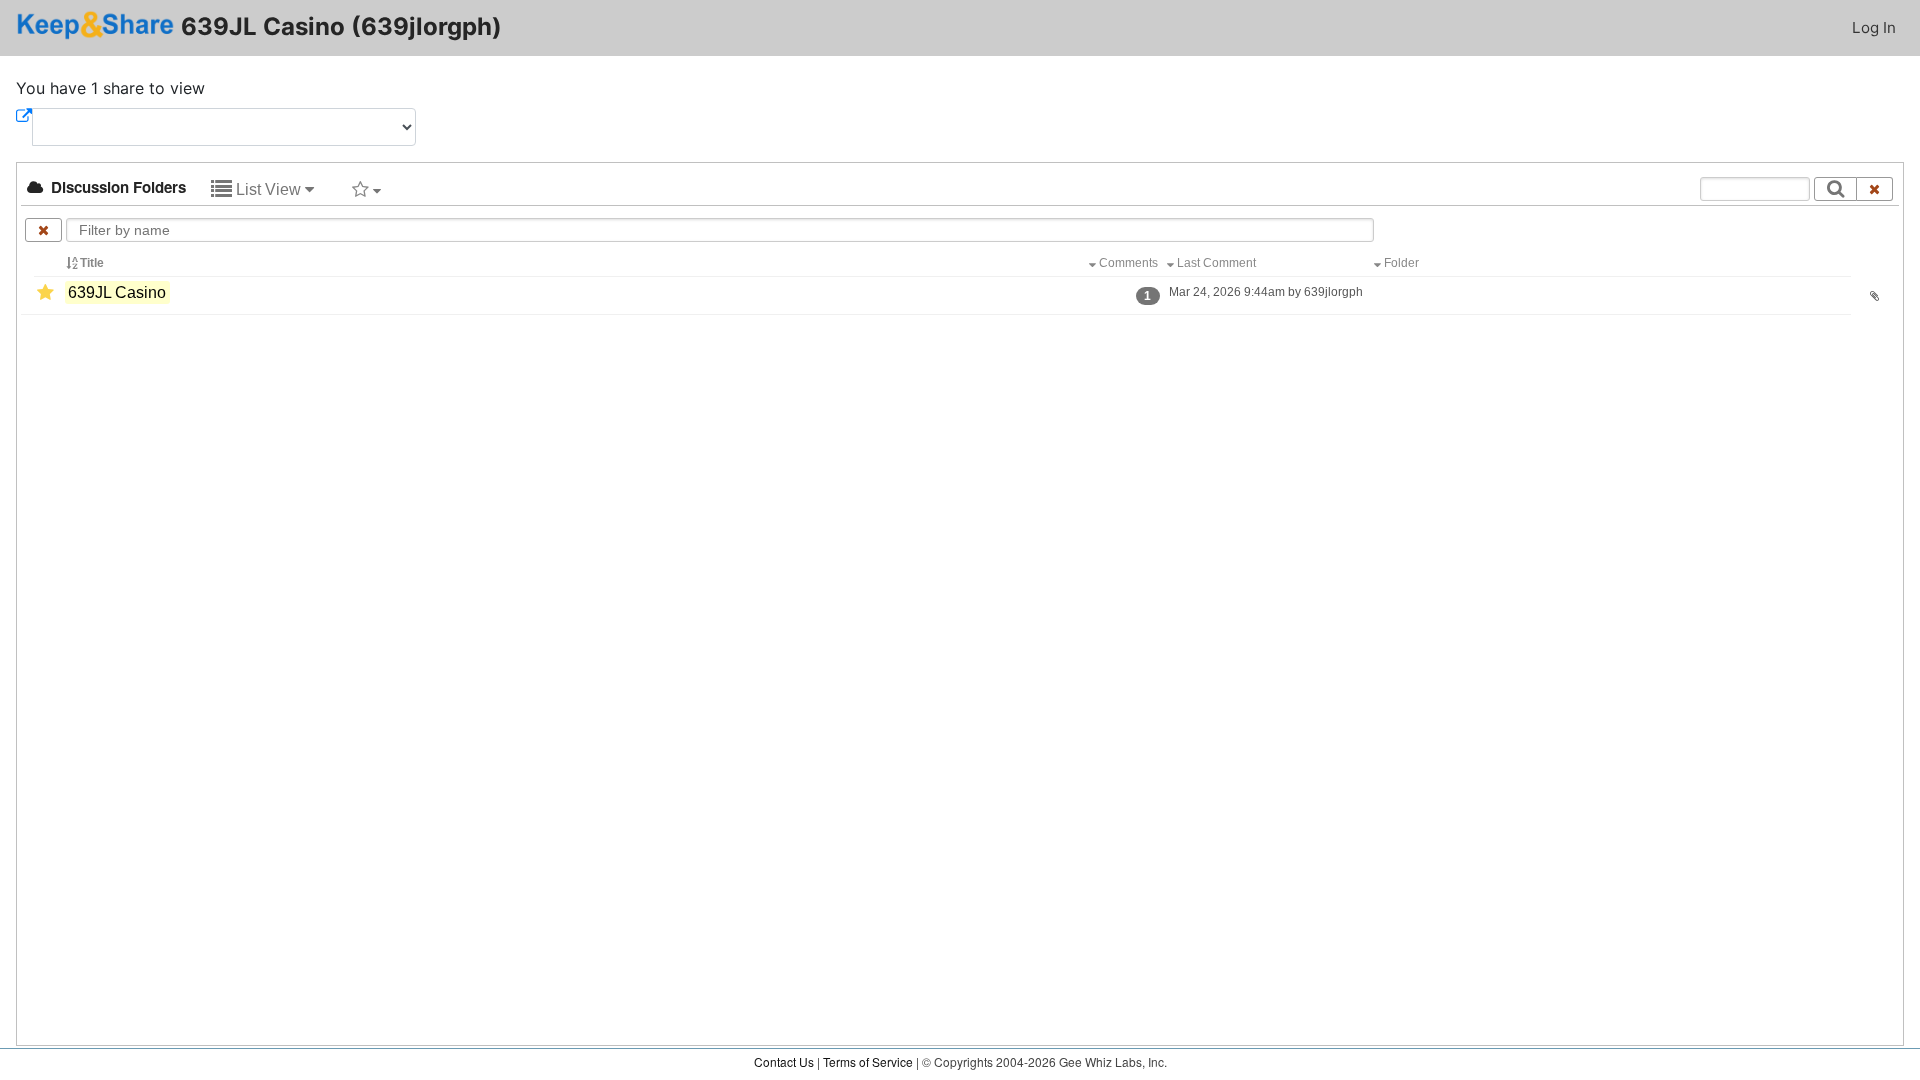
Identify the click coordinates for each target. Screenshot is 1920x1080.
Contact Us (784, 1061)
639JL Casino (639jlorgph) (338, 26)
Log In (1874, 27)
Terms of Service (868, 1061)
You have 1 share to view (110, 88)
